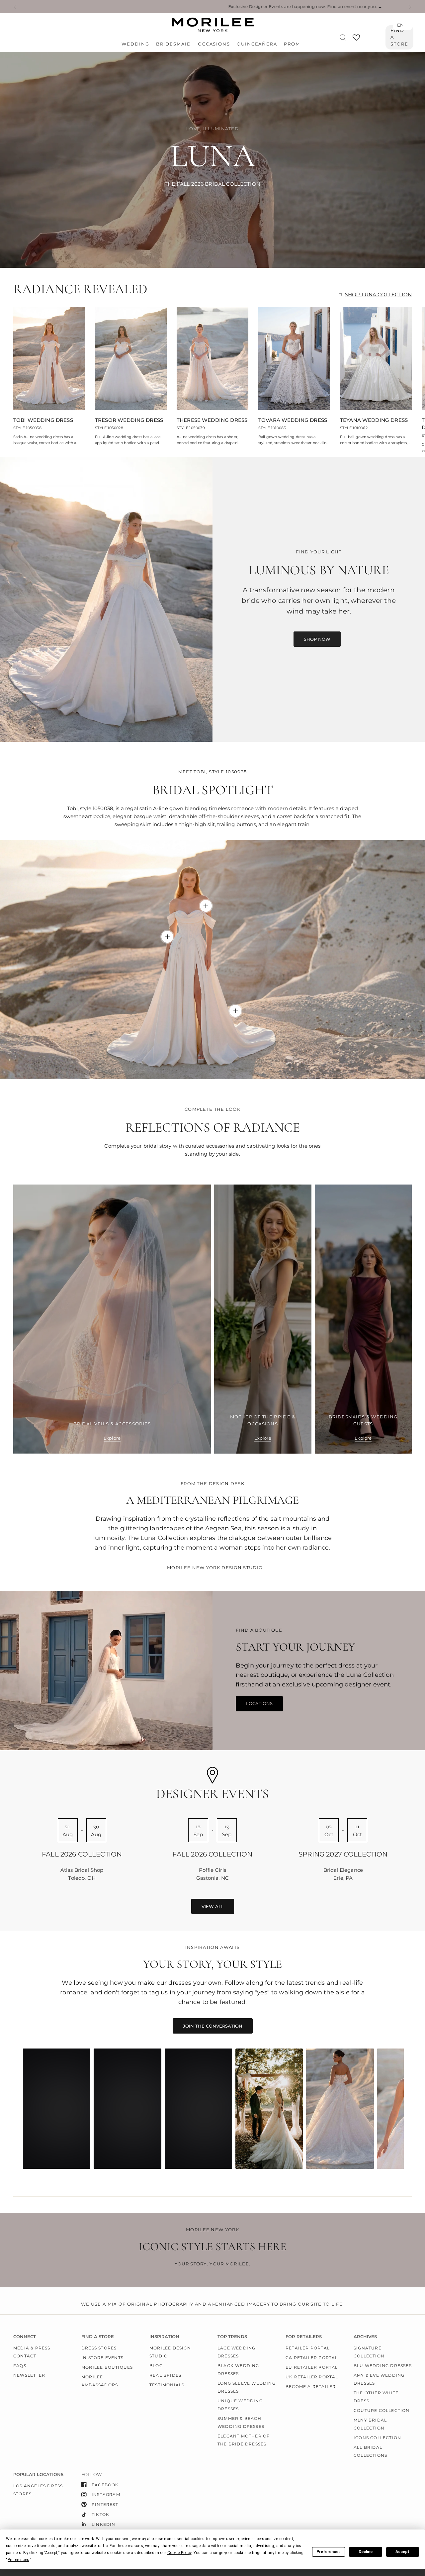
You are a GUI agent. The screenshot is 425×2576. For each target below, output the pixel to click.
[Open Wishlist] (356, 40)
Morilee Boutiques (107, 2367)
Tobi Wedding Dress (43, 420)
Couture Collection (382, 2410)
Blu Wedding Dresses (383, 2366)
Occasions (214, 44)
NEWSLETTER (29, 2375)
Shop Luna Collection (378, 294)
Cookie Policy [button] (179, 2553)
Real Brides (165, 2375)
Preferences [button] (18, 2560)
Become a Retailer (311, 2386)
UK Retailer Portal (312, 2377)
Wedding (135, 44)
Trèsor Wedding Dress (129, 420)
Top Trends (232, 2337)
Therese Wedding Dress (212, 420)
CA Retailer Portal (312, 2358)
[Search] (343, 37)
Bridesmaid (174, 44)
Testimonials (167, 2385)
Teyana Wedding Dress (374, 420)
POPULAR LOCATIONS (38, 2475)
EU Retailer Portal (312, 2367)
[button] (317, 639)
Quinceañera (257, 44)
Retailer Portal (308, 2348)
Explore (112, 1438)
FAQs (20, 2366)
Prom (292, 44)
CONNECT (25, 2337)
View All (213, 1906)
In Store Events (102, 2358)
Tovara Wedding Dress (293, 420)
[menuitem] (137, 44)
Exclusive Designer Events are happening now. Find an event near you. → (87, 7)
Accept (402, 2552)
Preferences (329, 2552)
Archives (365, 2337)
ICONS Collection (377, 2438)
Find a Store (399, 37)
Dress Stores (99, 2348)
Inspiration (164, 2337)
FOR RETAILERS (304, 2337)
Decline (366, 2552)
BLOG (156, 2366)
